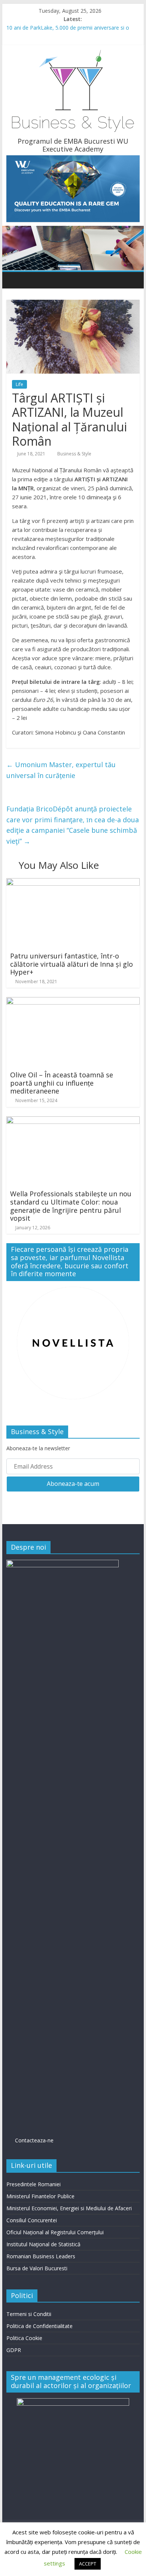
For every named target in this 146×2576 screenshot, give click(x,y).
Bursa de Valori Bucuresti (37, 2268)
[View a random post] (132, 280)
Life (19, 384)
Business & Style (74, 454)
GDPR (14, 2350)
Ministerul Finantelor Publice (40, 2196)
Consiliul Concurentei (32, 2220)
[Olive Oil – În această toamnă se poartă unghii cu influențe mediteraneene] (73, 1002)
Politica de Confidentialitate (39, 2326)
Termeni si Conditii (29, 2314)
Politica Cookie (24, 2338)
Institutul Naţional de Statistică (43, 2244)
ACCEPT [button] (88, 2564)
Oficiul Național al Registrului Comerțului (55, 2232)
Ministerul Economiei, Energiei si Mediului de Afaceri (69, 2208)
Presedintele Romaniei (34, 2184)
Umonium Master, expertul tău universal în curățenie (61, 770)
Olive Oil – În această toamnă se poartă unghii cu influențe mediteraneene (62, 1083)
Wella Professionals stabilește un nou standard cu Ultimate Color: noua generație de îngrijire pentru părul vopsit (71, 1206)
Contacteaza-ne (30, 2140)
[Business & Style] (14, 280)
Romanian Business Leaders (41, 2256)
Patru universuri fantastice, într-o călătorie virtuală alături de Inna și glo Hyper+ (72, 964)
